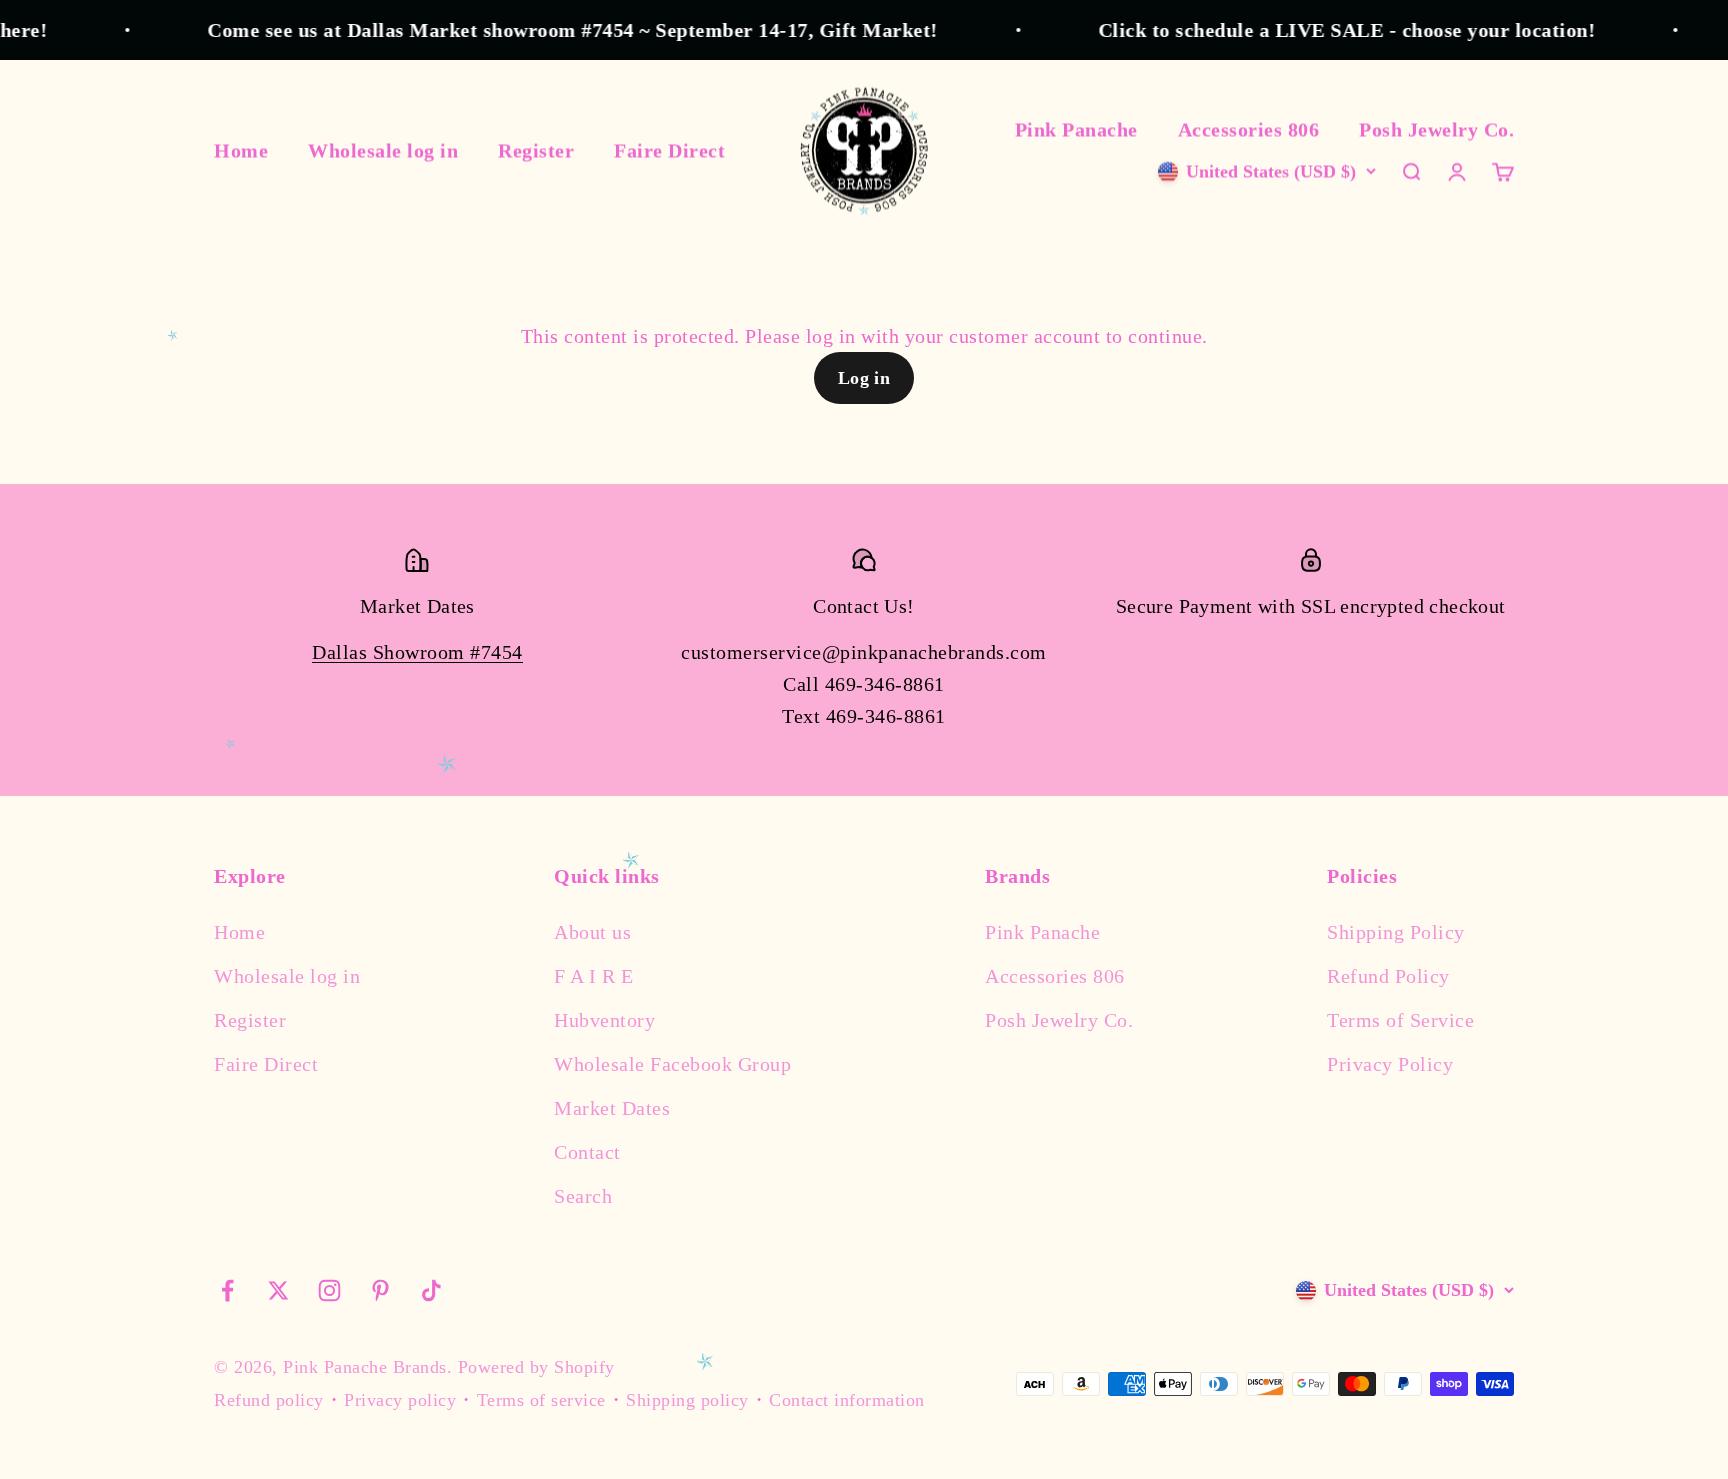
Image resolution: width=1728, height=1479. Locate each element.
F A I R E (594, 976)
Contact (587, 1152)
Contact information (847, 1400)
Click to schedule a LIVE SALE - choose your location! (1323, 30)
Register (536, 150)
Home (241, 150)
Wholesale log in (383, 150)
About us (592, 932)
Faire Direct (669, 150)
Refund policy (269, 1400)
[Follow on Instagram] (329, 1290)
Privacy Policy (1390, 1064)
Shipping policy (687, 1400)
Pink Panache (1076, 129)
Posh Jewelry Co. (1436, 129)
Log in (864, 378)
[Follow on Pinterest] (380, 1290)
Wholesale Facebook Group (672, 1064)
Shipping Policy (1396, 932)
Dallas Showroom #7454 (417, 652)
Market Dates (612, 1108)
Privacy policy (400, 1400)
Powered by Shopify (536, 1367)
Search (583, 1196)
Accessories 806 (1249, 129)
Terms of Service (1400, 1020)
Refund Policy (1388, 976)
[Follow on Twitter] (278, 1290)
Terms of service (541, 1400)
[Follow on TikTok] (431, 1290)
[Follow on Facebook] (227, 1290)
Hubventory (604, 1020)
